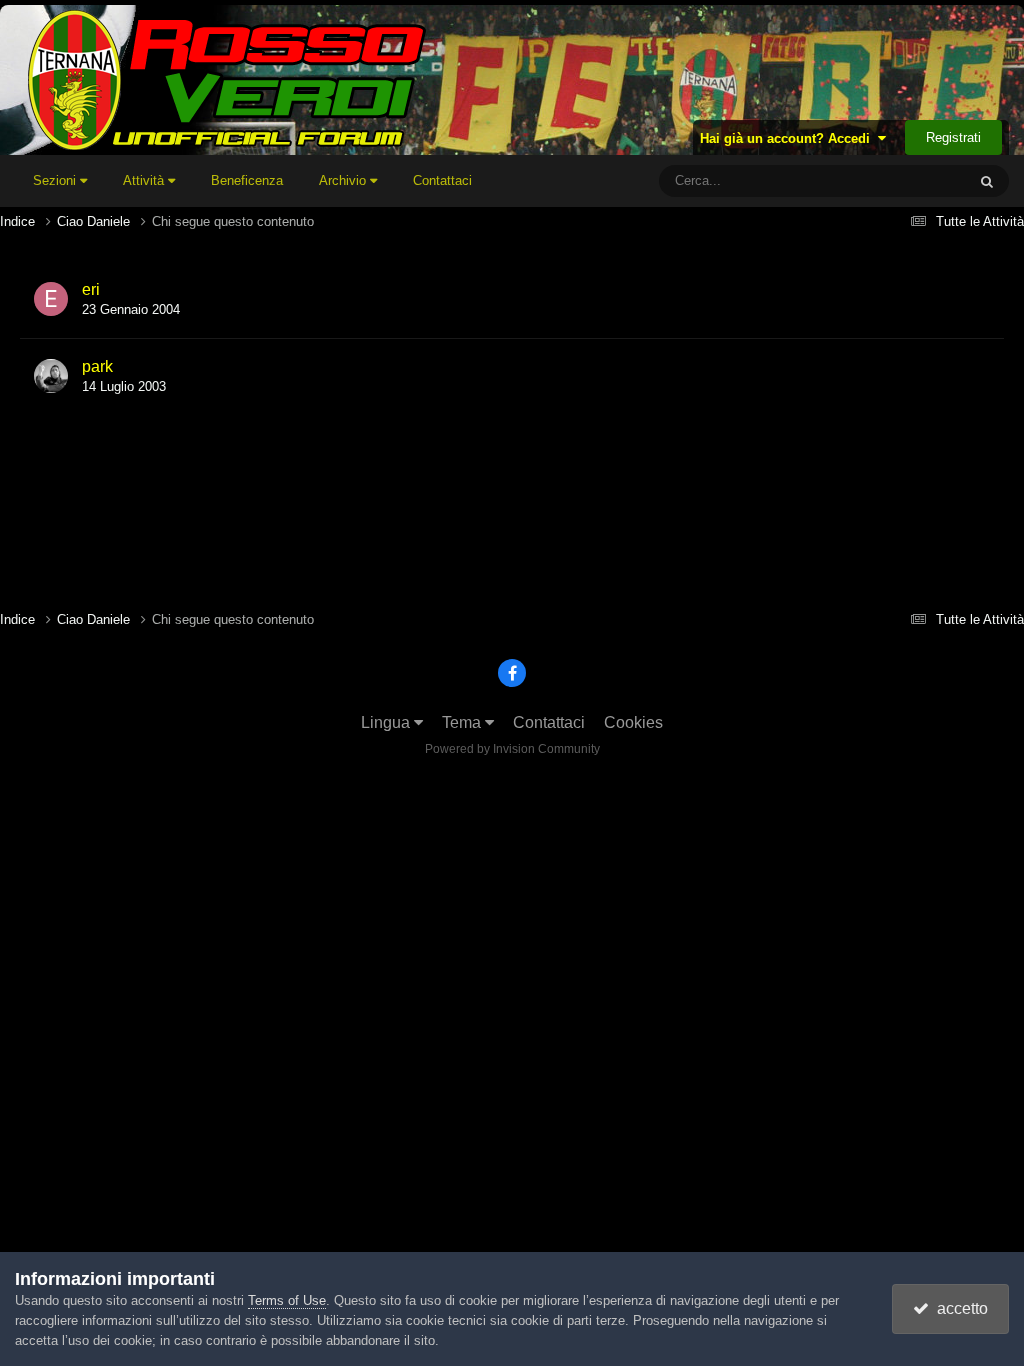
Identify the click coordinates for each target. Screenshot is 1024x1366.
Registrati (953, 137)
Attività (145, 180)
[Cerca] (987, 181)
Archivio (344, 180)
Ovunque (913, 181)
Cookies (633, 722)
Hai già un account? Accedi (789, 138)
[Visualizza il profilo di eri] (51, 299)
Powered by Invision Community (512, 749)
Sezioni (56, 180)
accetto (958, 1308)
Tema (463, 722)
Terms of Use (287, 1300)
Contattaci (442, 180)
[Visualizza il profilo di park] (51, 376)
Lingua (387, 722)
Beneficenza (247, 180)
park (97, 366)
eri (91, 289)
